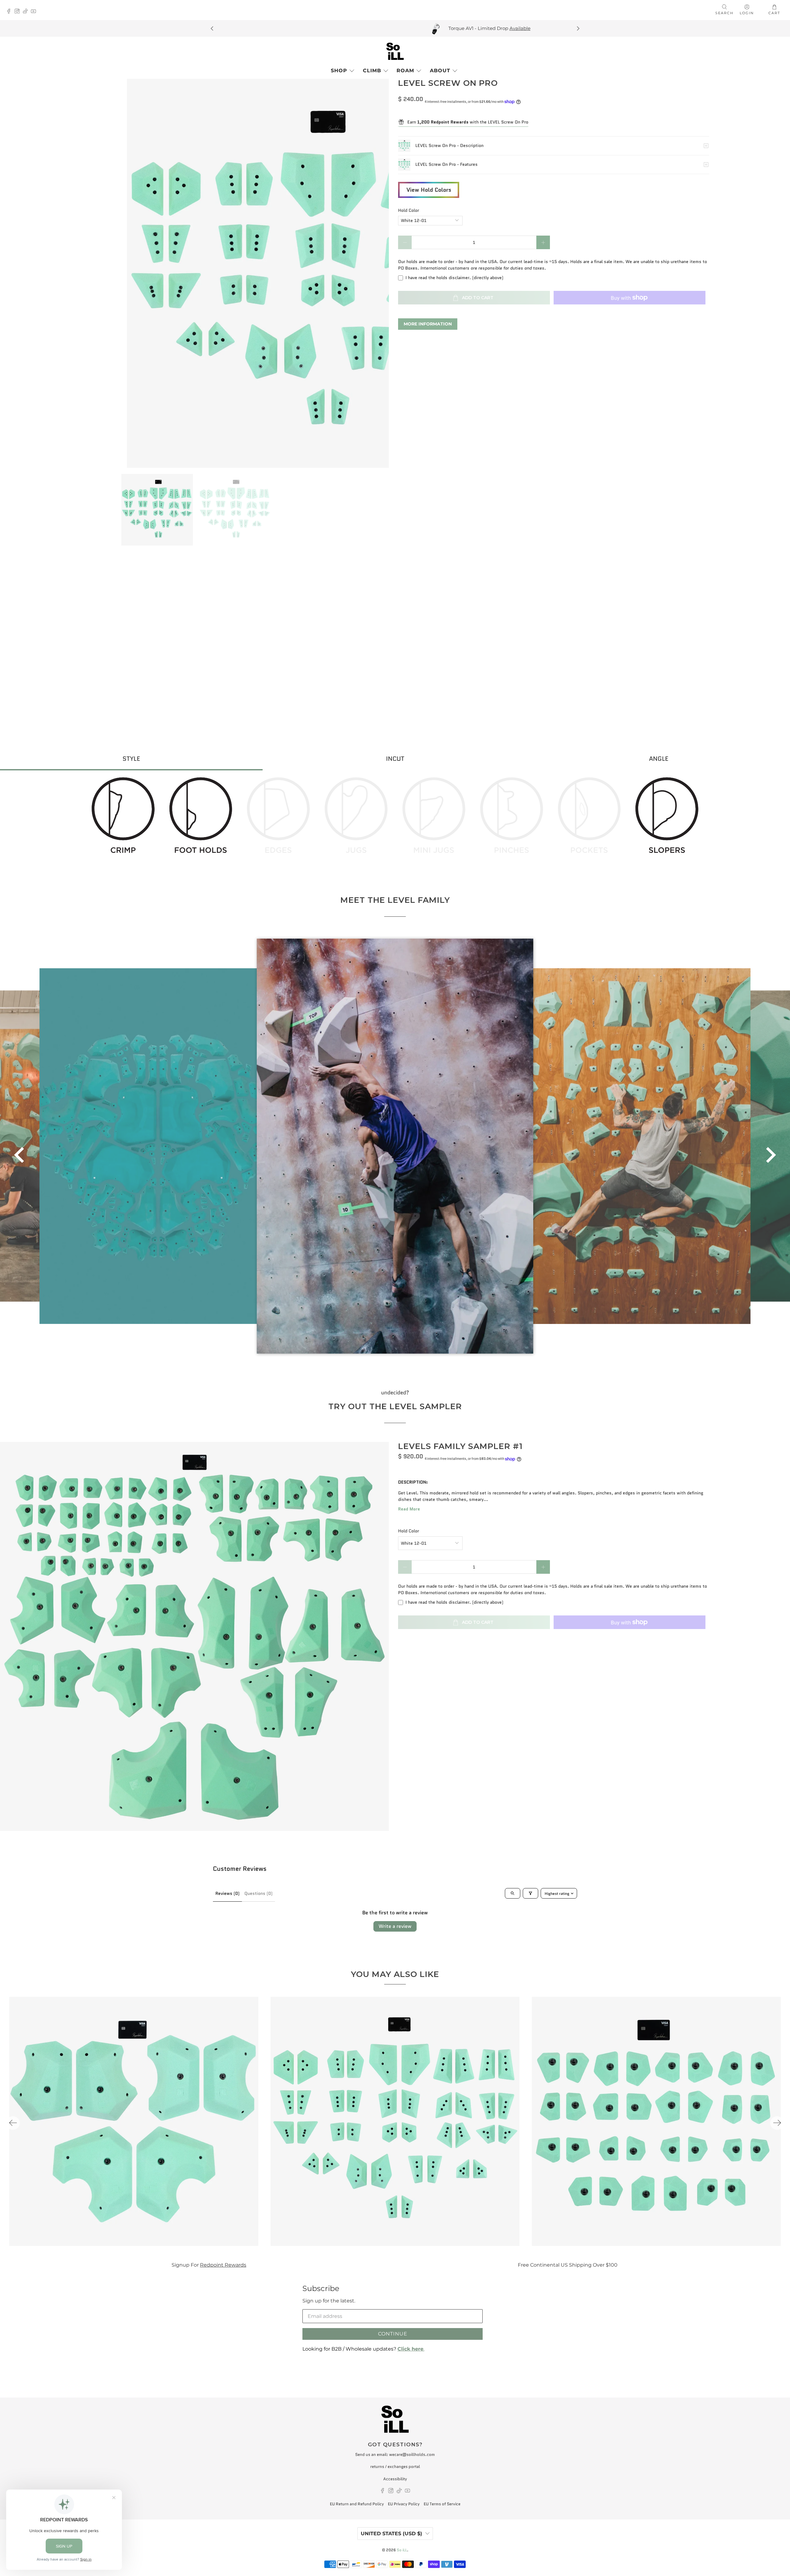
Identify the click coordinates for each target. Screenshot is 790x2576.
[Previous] (212, 28)
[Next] (578, 28)
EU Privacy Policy (404, 2504)
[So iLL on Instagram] (19, 12)
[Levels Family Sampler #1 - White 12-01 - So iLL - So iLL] (194, 1636)
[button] (19, 1155)
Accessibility (395, 2479)
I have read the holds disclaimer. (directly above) (454, 278)
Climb (372, 71)
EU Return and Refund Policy (357, 2504)
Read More (409, 1509)
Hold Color (409, 210)
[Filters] (530, 1893)
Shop (339, 71)
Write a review (395, 1926)
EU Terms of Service (442, 2504)
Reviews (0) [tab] (227, 1893)
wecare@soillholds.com (412, 2455)
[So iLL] (395, 51)
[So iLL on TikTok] (27, 12)
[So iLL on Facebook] (10, 12)
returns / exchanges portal (395, 2467)
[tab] (131, 759)
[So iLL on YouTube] (35, 12)
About (440, 71)
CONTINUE (393, 2334)
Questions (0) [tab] (258, 1893)
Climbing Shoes (511, 2265)
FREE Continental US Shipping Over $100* (242, 28)
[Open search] (513, 1893)
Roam (405, 71)
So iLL (402, 2550)
